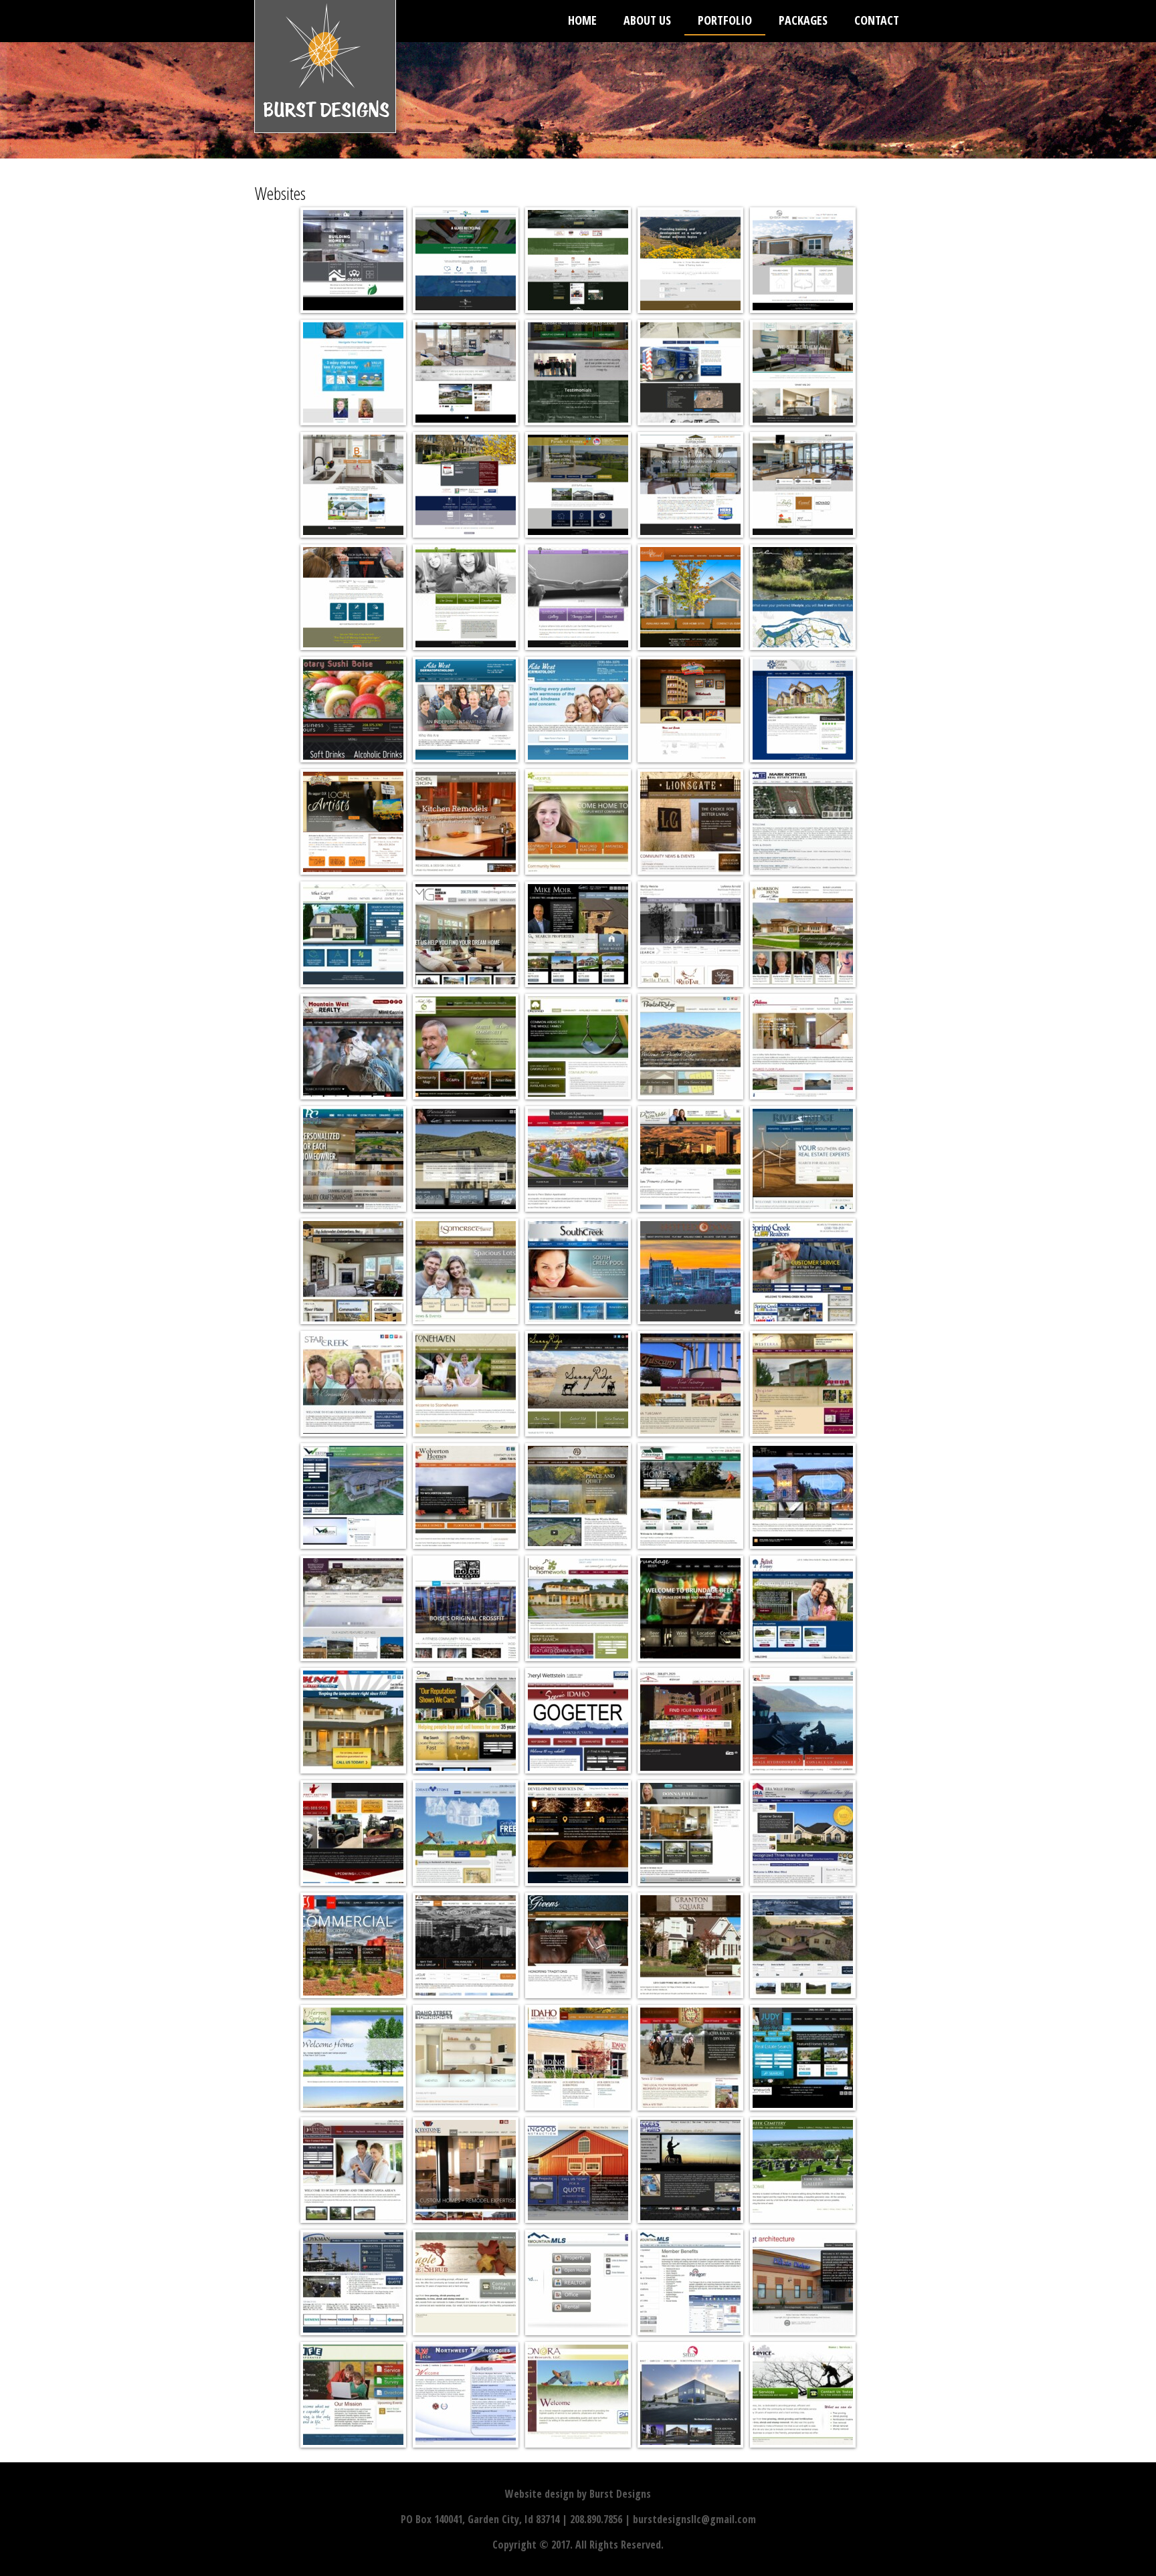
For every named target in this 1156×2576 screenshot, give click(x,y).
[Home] (325, 73)
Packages (803, 20)
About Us (647, 20)
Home (582, 20)
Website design (540, 2494)
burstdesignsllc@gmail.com (694, 2519)
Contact (877, 20)
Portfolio (725, 20)
